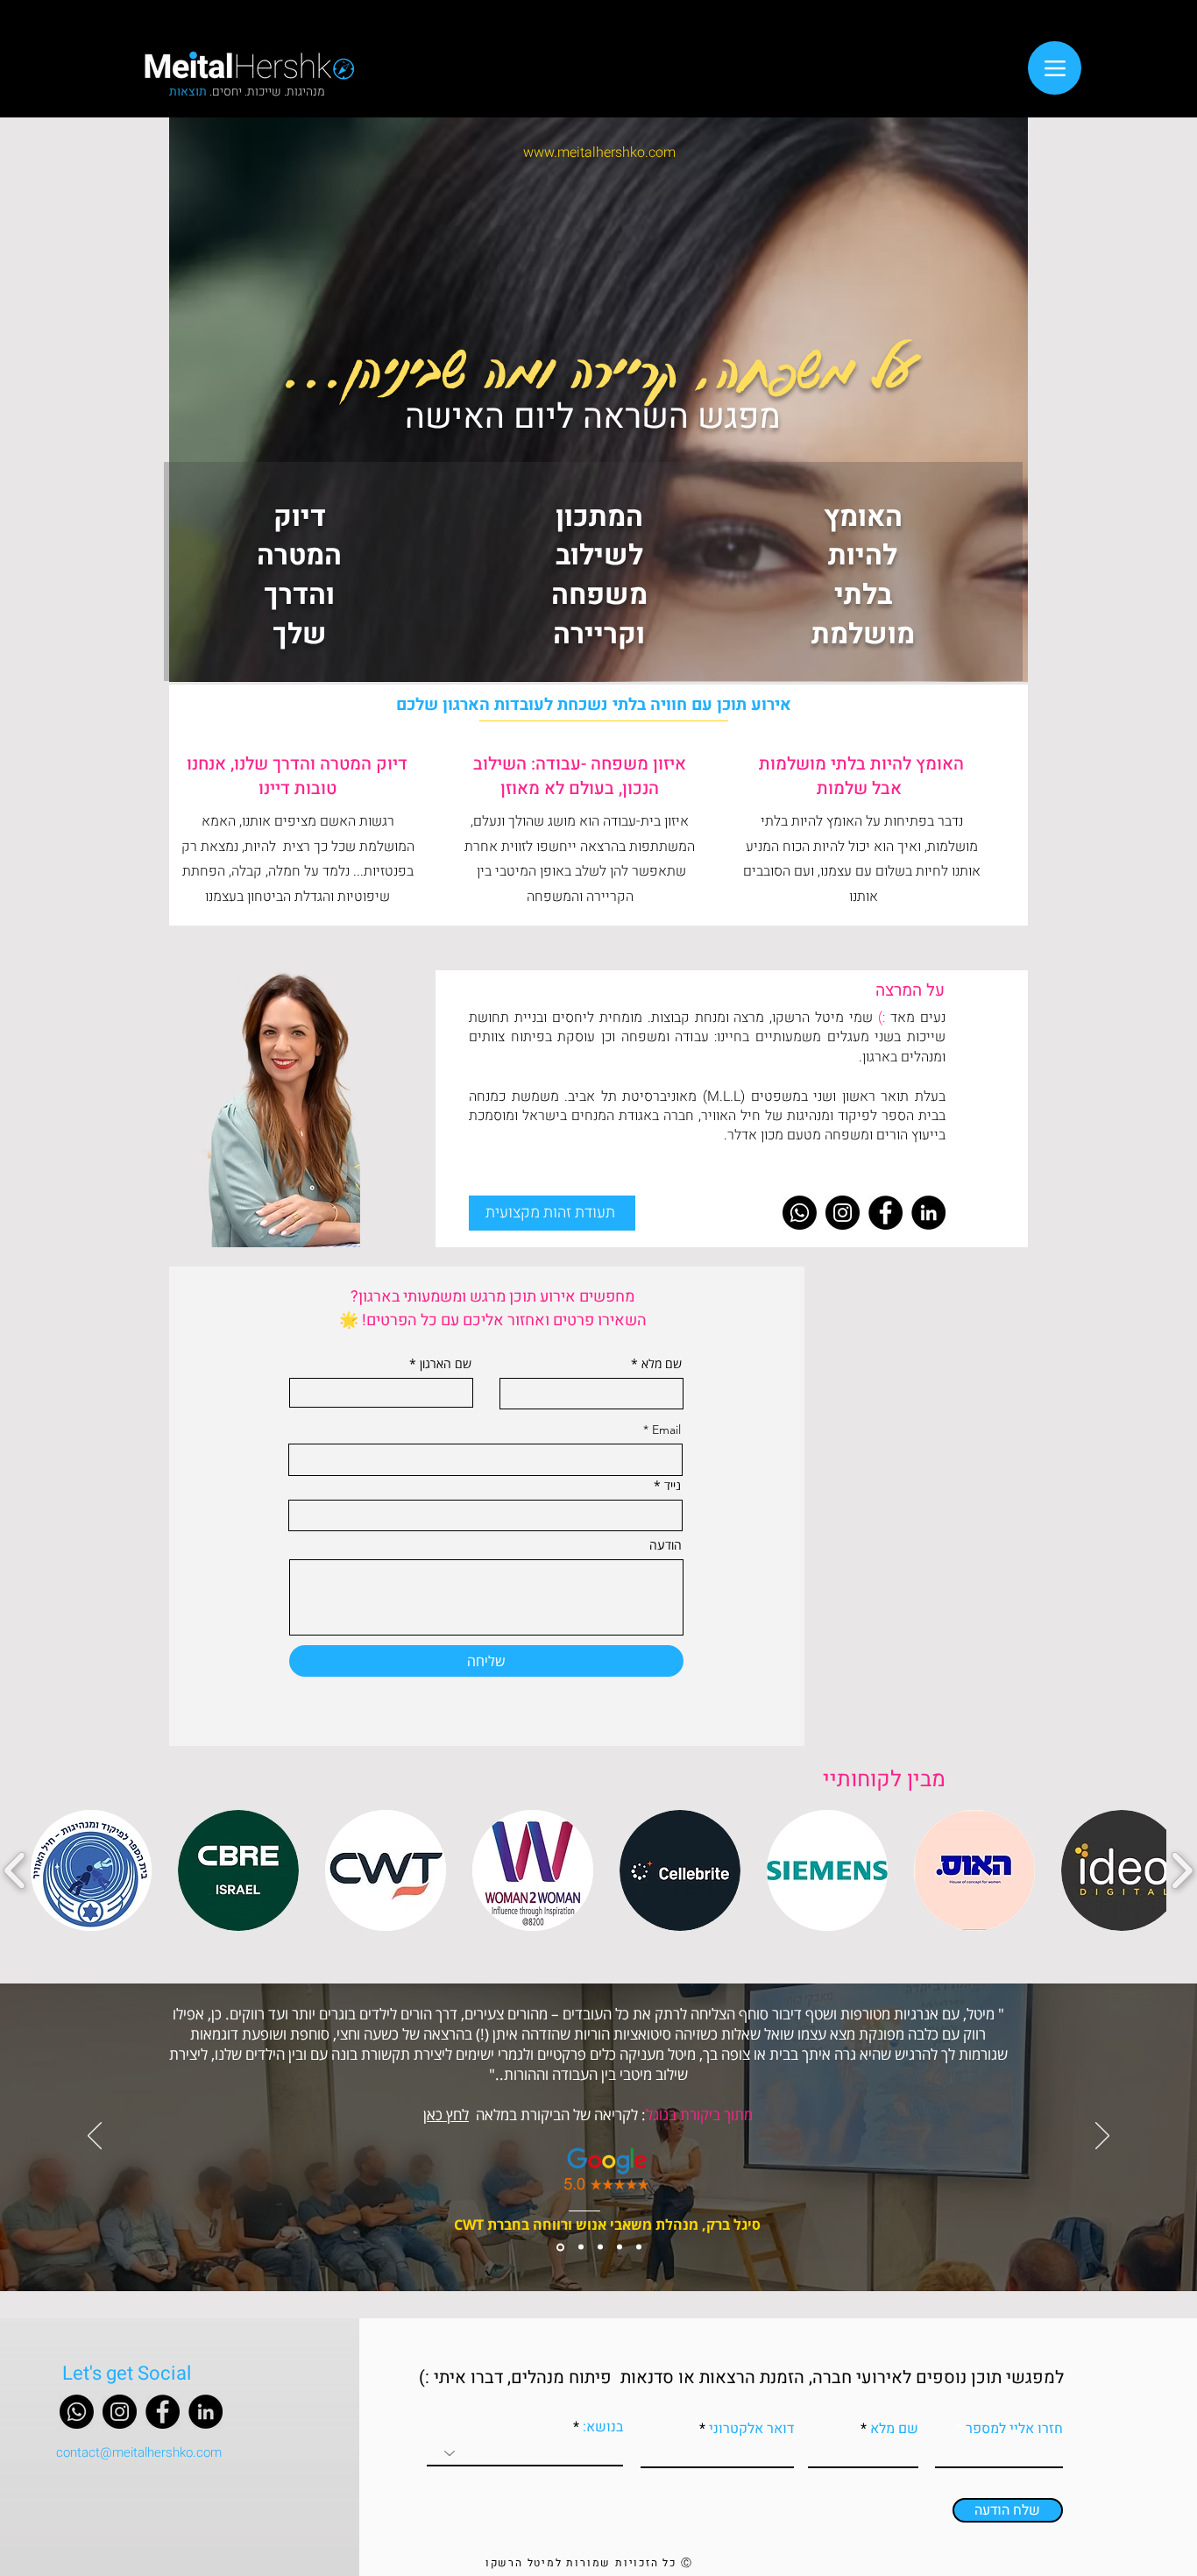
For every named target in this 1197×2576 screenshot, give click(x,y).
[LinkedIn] (928, 1213)
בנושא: (601, 2427)
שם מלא (662, 1364)
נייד (673, 1486)
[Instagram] (843, 1213)
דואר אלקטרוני (751, 2429)
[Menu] (1055, 68)
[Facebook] (885, 1213)
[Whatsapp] (800, 1213)
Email (666, 1430)
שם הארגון (446, 1364)
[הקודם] (95, 2137)
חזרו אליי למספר (1014, 2429)
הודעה (666, 1545)
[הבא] (1102, 2137)
